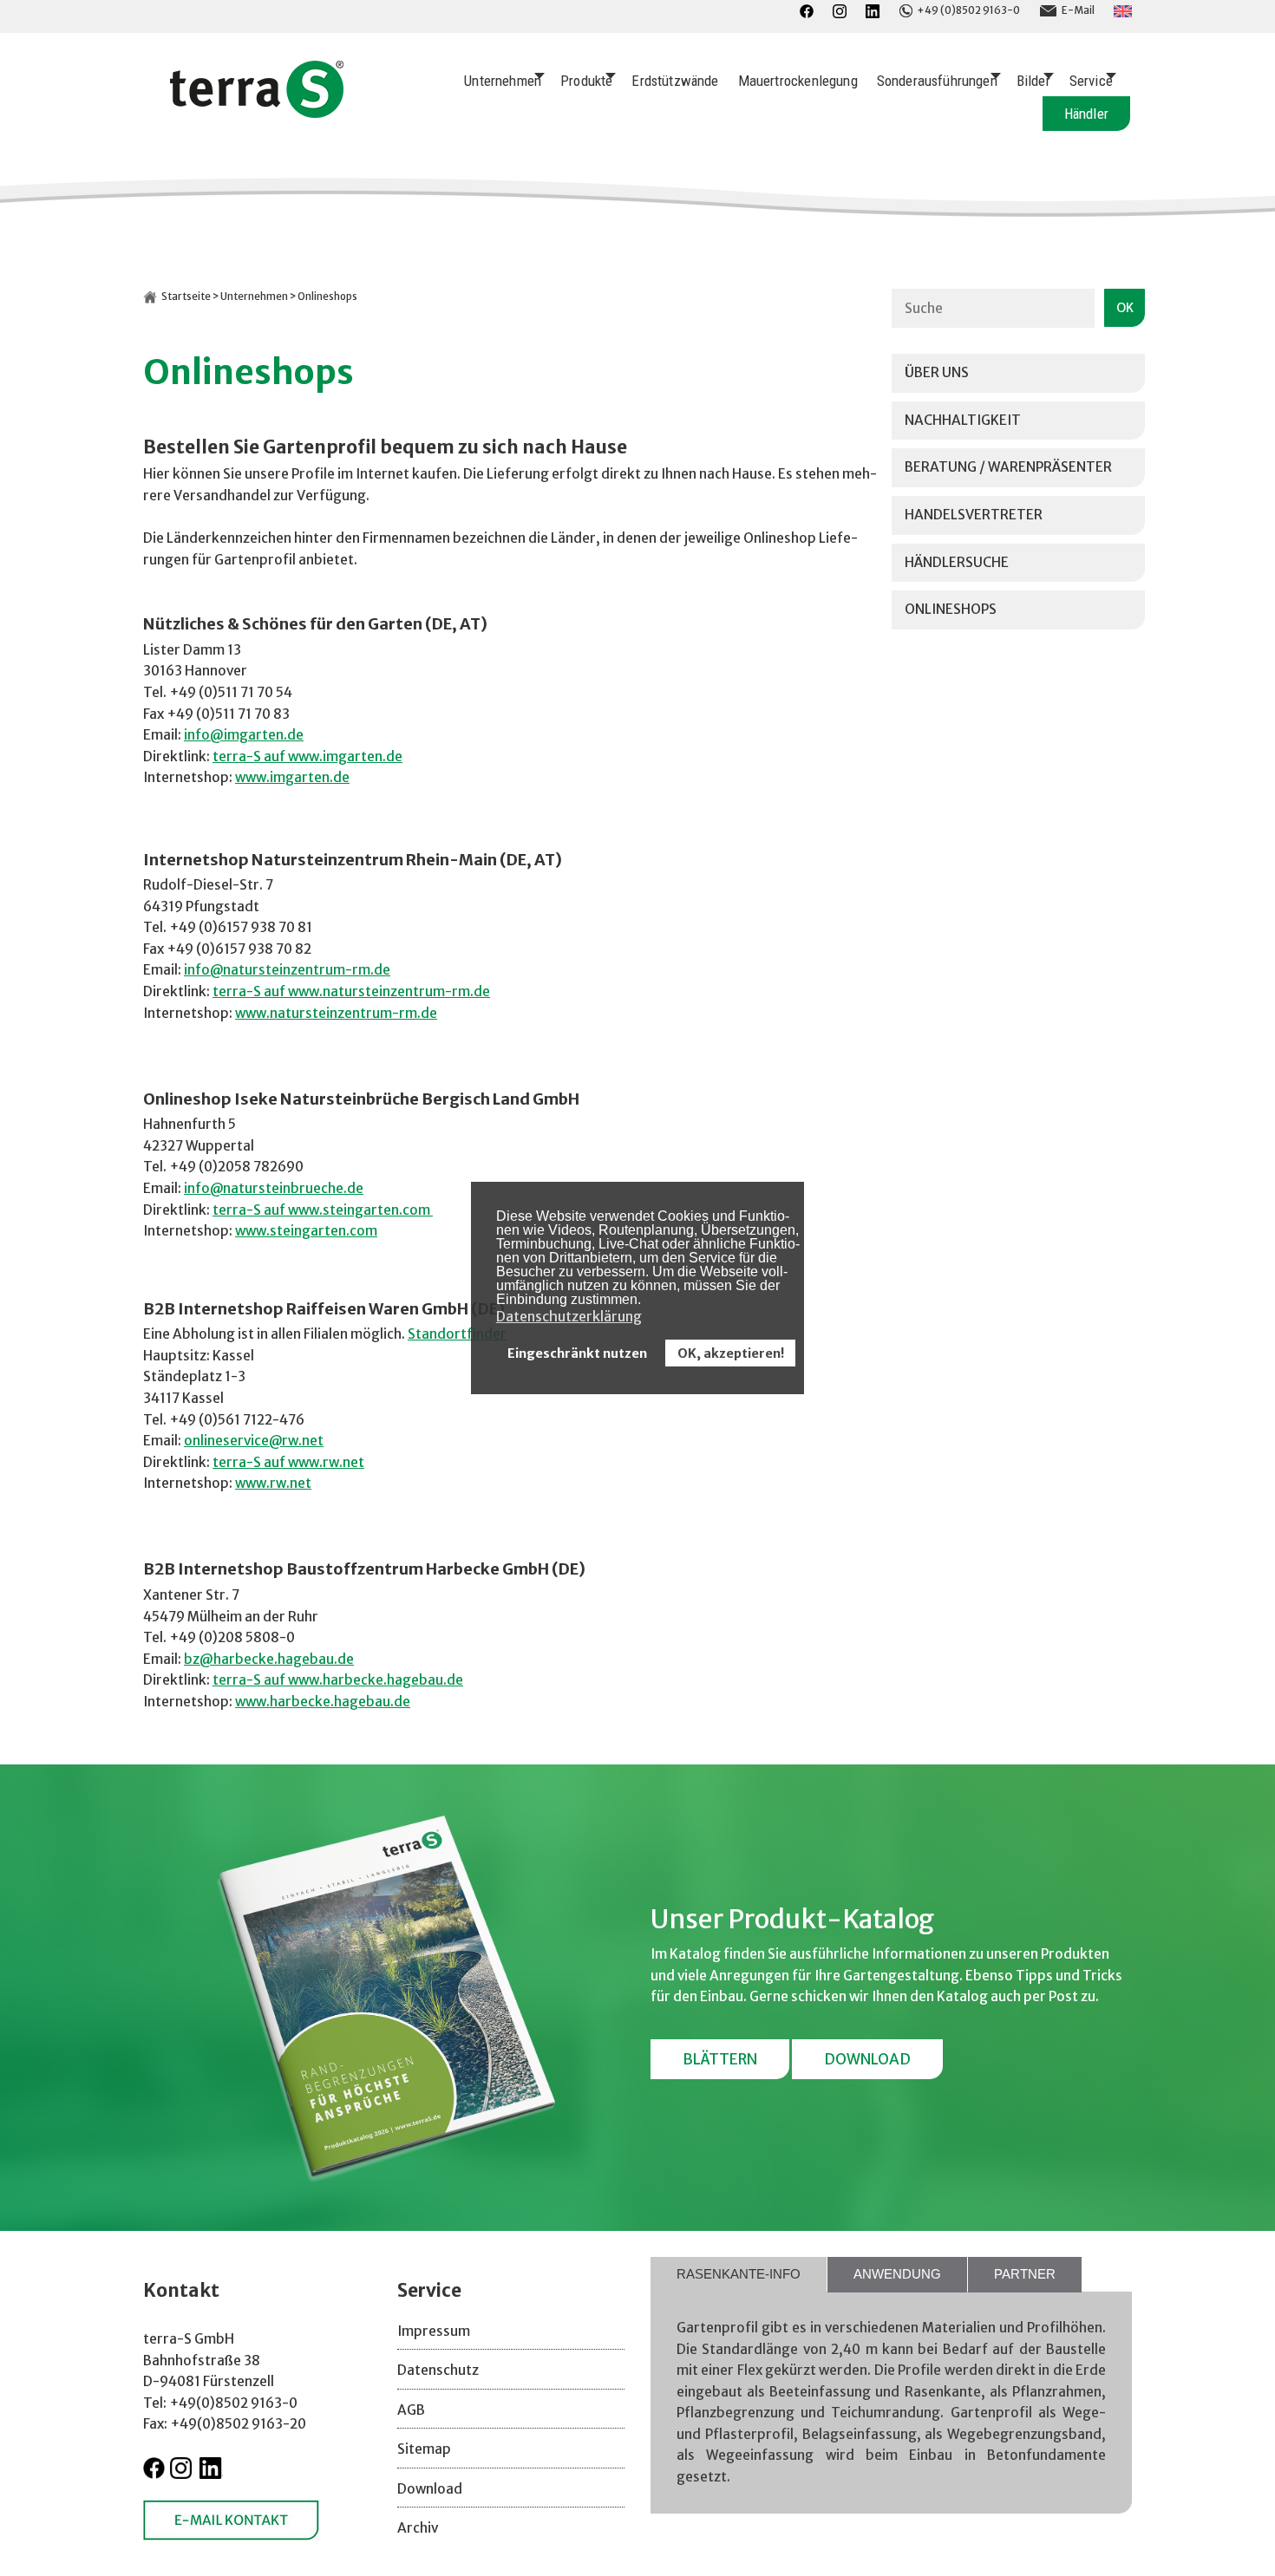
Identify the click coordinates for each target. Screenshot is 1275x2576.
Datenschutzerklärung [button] (569, 1316)
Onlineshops (951, 609)
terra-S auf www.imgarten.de (307, 756)
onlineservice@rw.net (254, 1441)
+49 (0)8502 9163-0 (968, 10)
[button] (646, 1301)
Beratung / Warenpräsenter (1008, 467)
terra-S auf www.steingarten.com (323, 1210)
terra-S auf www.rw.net (288, 1462)
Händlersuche (957, 562)
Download (867, 2059)
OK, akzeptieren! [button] (731, 1353)
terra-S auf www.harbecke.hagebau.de (338, 1680)
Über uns (937, 372)
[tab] (739, 2275)
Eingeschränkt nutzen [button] (577, 1353)
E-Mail (1078, 10)
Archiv (418, 2528)
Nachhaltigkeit (963, 420)
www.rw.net (273, 1483)
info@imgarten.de (244, 735)
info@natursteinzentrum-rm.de (287, 970)
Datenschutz (438, 2370)
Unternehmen (254, 297)
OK (1125, 308)
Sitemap (424, 2449)
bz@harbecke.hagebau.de (269, 1659)
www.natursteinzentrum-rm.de (336, 1013)
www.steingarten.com (306, 1231)
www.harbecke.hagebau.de (323, 1702)
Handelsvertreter (974, 515)
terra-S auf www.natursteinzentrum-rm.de (351, 991)
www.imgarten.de (292, 777)
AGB (411, 2410)
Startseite (186, 297)
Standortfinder (457, 1334)
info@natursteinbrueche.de (274, 1188)
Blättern (720, 2059)
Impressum (434, 2331)
